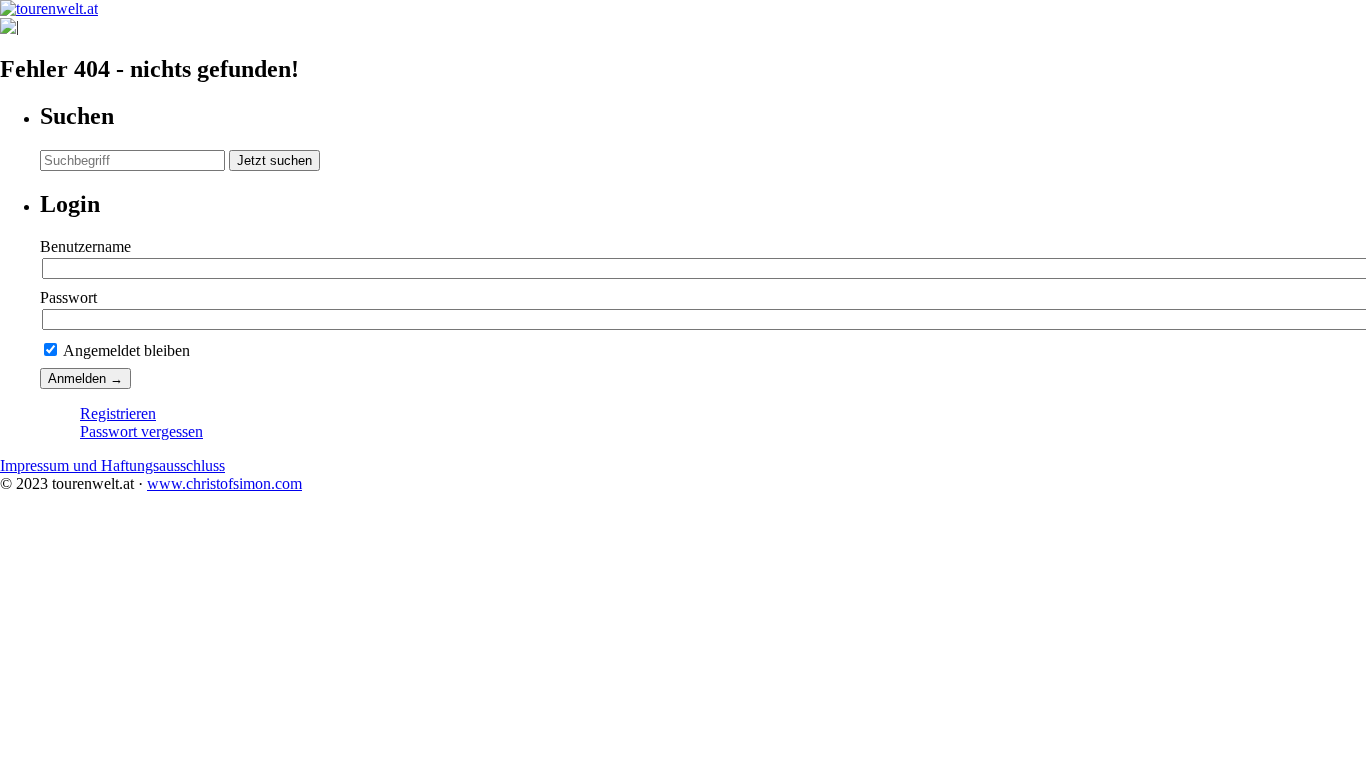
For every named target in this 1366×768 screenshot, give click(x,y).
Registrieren (118, 413)
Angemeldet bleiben (125, 350)
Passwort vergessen (141, 431)
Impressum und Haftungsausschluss (112, 465)
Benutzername (85, 246)
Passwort (68, 297)
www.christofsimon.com (224, 483)
